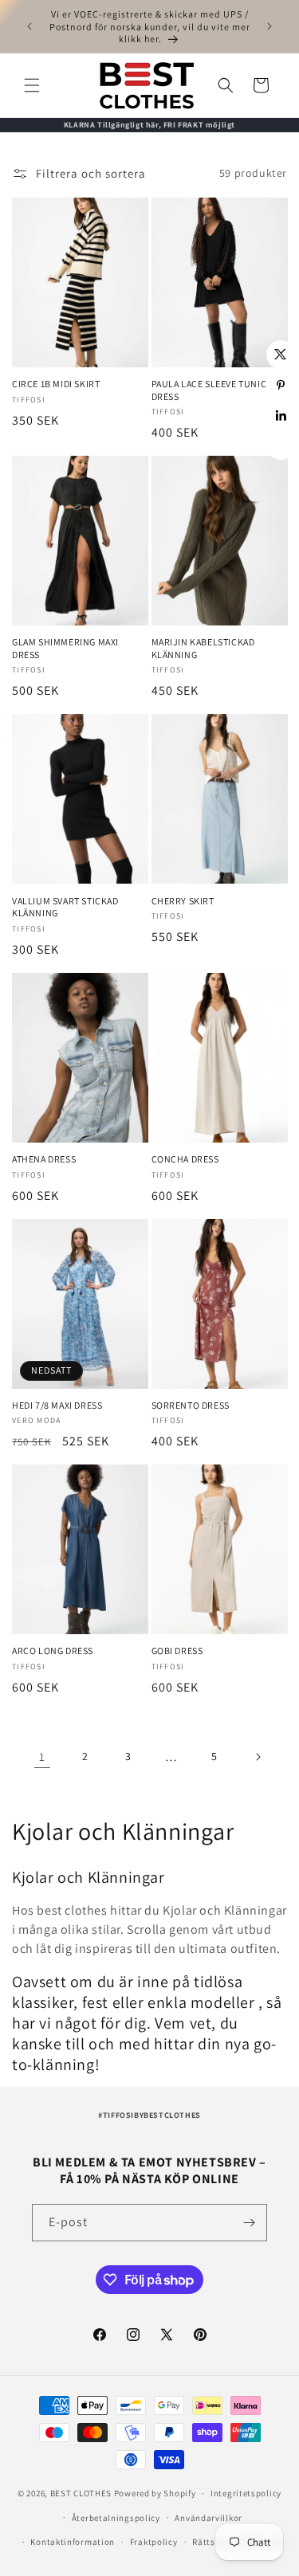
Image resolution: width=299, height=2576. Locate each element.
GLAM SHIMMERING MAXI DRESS (65, 648)
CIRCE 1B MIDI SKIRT (56, 384)
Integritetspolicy (246, 2493)
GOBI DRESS (177, 1651)
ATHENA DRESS (44, 1159)
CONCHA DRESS (185, 1159)
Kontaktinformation (73, 2542)
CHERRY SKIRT (183, 901)
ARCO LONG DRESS (53, 1651)
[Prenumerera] (249, 2223)
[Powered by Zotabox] (281, 445)
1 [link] (42, 1757)
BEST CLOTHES (81, 2493)
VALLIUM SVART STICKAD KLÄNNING (65, 907)
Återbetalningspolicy (116, 2518)
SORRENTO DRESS (191, 1405)
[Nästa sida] (258, 1757)
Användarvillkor (209, 2518)
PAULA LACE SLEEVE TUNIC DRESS (209, 390)
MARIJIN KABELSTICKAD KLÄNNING (203, 648)
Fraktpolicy (154, 2542)
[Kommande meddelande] (269, 26)
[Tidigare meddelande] (30, 26)
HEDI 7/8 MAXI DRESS (57, 1405)
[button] (32, 85)
